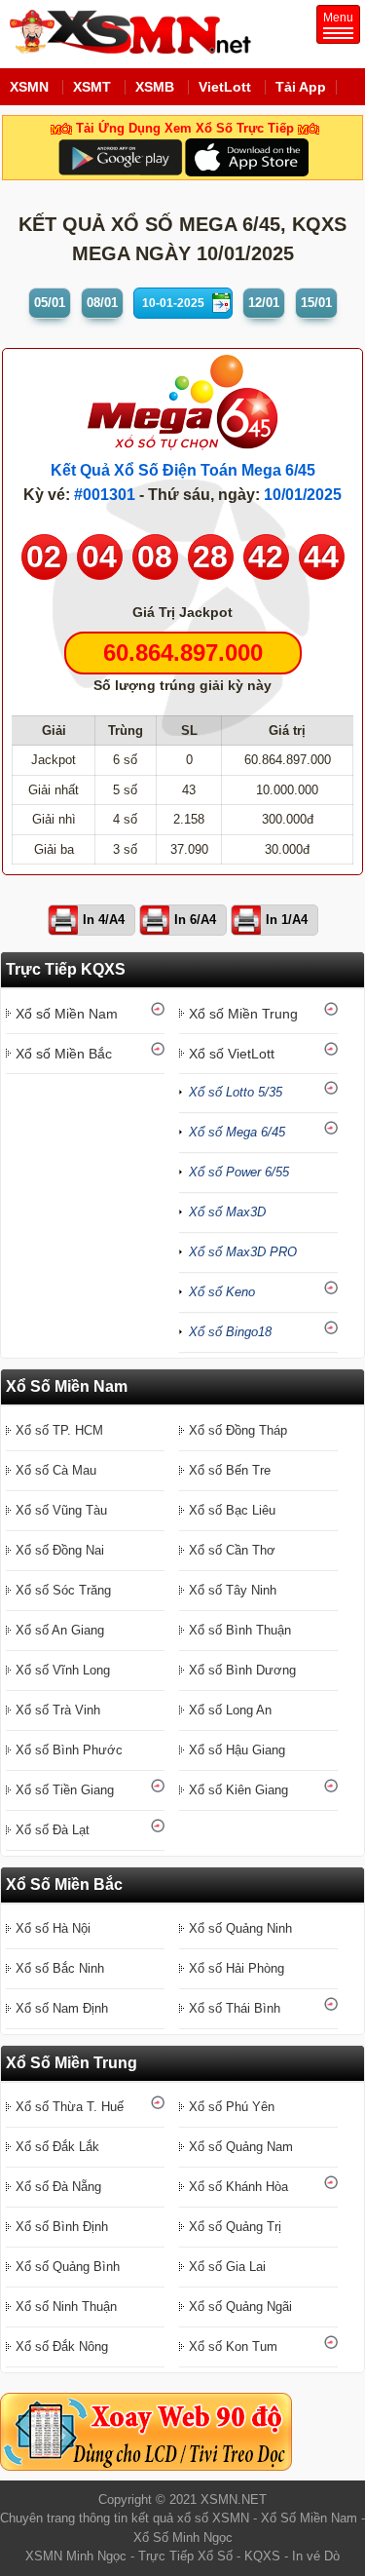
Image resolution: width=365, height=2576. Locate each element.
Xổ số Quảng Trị (235, 2227)
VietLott (225, 87)
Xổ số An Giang (60, 1630)
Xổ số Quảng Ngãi (240, 2307)
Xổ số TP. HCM (59, 1430)
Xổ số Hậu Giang (237, 1750)
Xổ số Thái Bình (235, 2008)
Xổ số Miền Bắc (64, 1054)
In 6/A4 (195, 920)
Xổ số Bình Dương (242, 1670)
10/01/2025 (303, 495)
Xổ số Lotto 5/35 (236, 1092)
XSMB (155, 87)
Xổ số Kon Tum (233, 2346)
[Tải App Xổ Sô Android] (120, 156)
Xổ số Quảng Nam (241, 2147)
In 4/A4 (104, 920)
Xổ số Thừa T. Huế (70, 2107)
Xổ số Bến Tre (230, 1470)
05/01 (50, 303)
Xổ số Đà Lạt (53, 1830)
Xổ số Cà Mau (56, 1470)
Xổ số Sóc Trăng (63, 1590)
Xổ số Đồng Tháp (238, 1430)
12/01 (264, 303)
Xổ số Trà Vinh (58, 1710)
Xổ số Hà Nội (53, 1928)
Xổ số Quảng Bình (68, 2267)
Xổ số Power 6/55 (239, 1172)
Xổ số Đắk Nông (62, 2346)
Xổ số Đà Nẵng (58, 2187)
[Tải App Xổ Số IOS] (246, 156)
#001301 (105, 495)
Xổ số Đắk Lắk (57, 2147)
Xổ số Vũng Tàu (61, 1510)
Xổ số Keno (222, 1292)
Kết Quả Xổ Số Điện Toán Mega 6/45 (183, 470)
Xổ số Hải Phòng (237, 1968)
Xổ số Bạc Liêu (232, 1510)
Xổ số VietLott (232, 1054)
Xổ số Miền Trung (243, 1014)
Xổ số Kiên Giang (238, 1790)
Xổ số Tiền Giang (65, 1790)
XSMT (92, 87)
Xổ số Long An (230, 1710)
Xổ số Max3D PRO (243, 1252)
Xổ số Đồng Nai (60, 1550)
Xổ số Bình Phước (69, 1750)
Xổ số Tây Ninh (233, 1590)
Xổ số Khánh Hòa (238, 2187)
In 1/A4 (287, 920)
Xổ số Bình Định (62, 2227)
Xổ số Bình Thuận (240, 1630)
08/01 (102, 303)
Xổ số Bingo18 (230, 1332)
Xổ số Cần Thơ (232, 1550)
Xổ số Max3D (227, 1212)
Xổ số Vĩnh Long (63, 1670)
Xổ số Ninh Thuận (66, 2307)
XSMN (29, 87)
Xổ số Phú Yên (232, 2107)
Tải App (301, 87)
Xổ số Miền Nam (67, 1014)
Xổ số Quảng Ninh (240, 1928)
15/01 (316, 303)
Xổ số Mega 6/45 (237, 1132)
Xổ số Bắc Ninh (60, 1968)
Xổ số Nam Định (62, 2008)
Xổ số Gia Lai (227, 2267)
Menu (338, 18)
